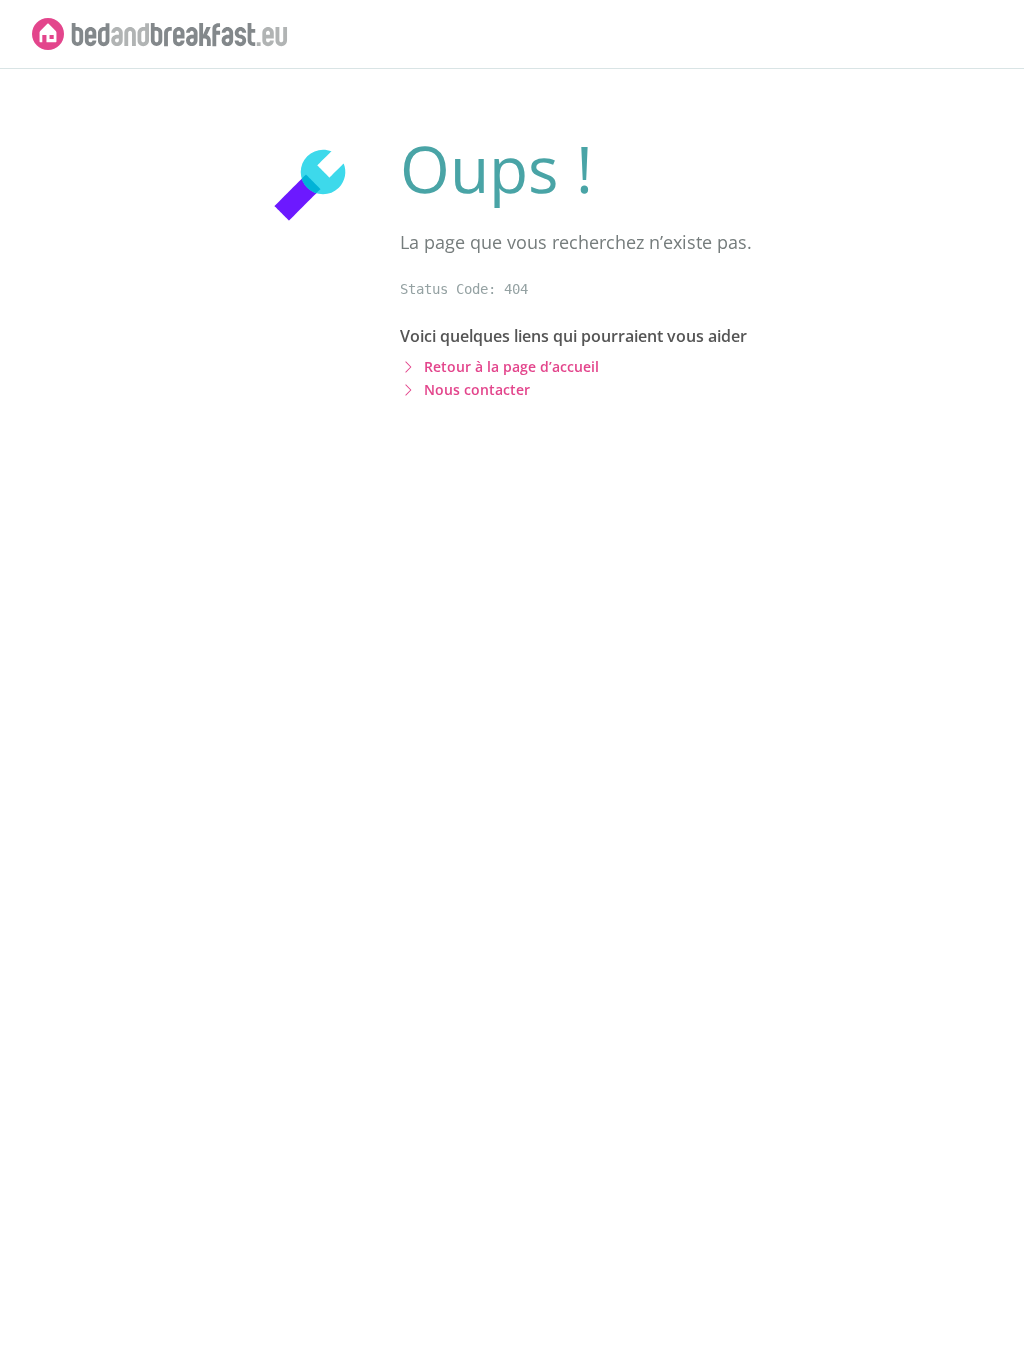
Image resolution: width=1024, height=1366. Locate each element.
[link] (160, 34)
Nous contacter (477, 389)
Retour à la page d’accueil (511, 366)
